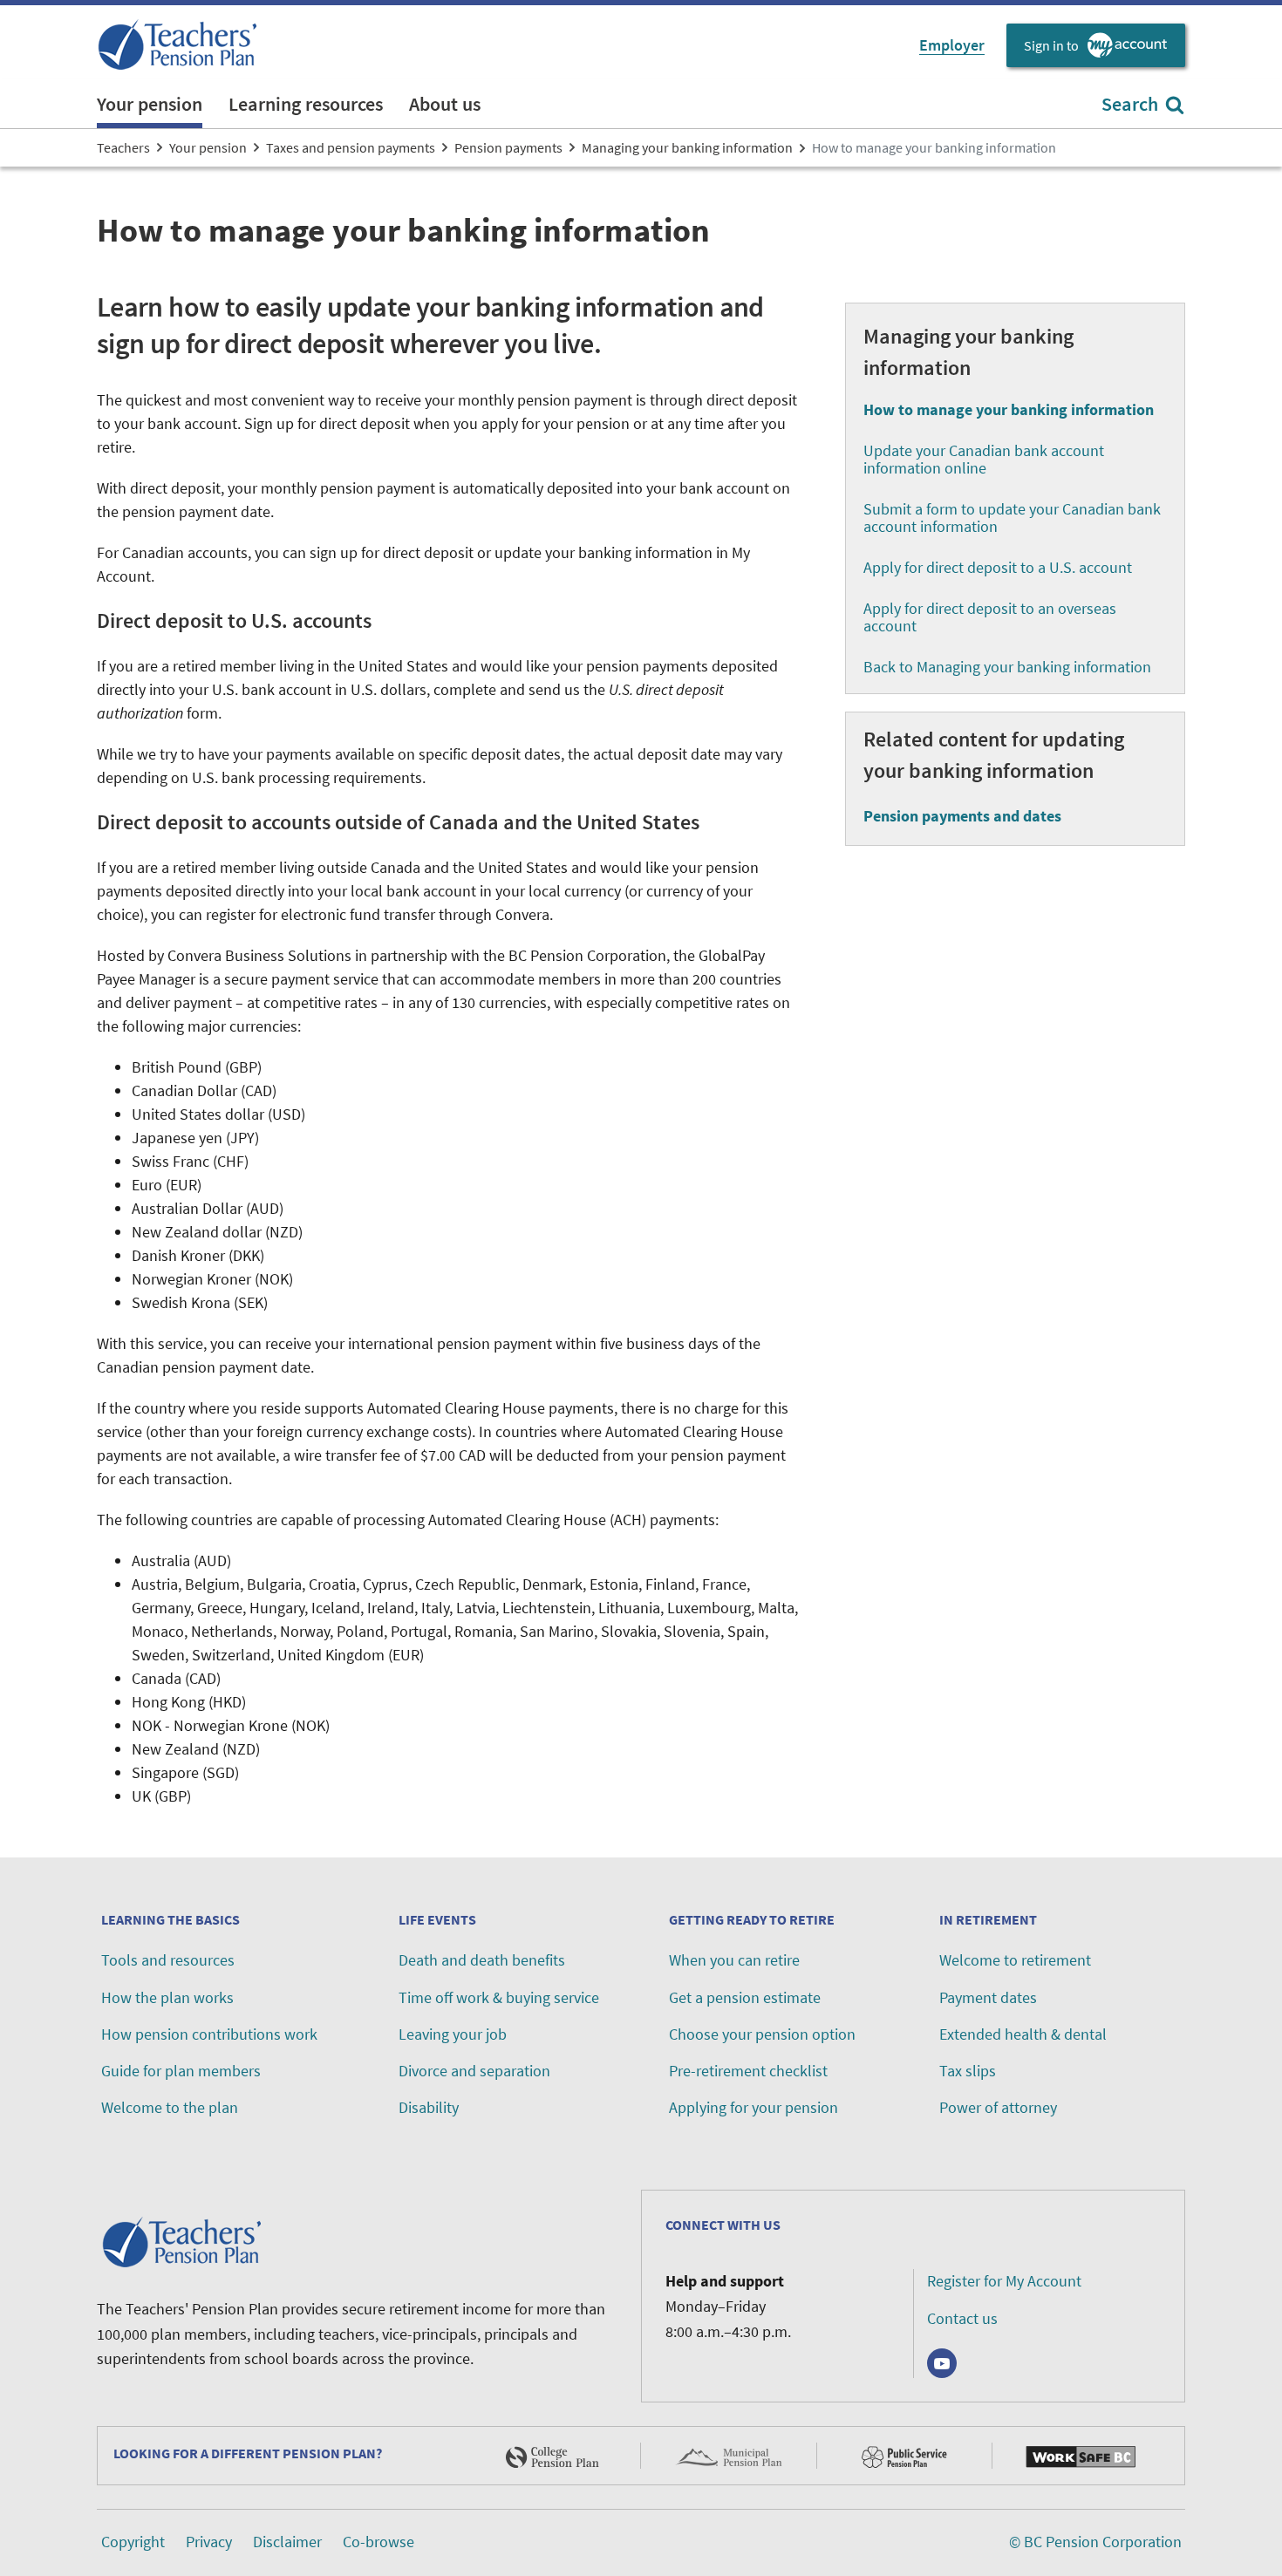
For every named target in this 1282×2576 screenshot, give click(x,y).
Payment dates (988, 1997)
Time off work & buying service (499, 1997)
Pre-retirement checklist (748, 2071)
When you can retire (734, 1960)
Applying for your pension (754, 2107)
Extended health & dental (1023, 2034)
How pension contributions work (209, 2034)
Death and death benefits (482, 1960)
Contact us (962, 2318)
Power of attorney (998, 2107)
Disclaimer (287, 2542)
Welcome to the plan (170, 2107)
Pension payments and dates (962, 816)
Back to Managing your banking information (1007, 667)
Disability (429, 2107)
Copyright (133, 2542)
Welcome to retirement (1015, 1960)
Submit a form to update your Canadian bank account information (1012, 518)
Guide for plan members (181, 2071)
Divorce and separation (474, 2071)
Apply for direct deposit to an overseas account (990, 617)
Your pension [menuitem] (150, 104)
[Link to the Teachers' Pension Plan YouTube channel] (942, 2363)
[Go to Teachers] (180, 45)
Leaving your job (453, 2034)
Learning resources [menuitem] (306, 104)
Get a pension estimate (745, 1997)
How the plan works (167, 1997)
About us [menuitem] (445, 104)
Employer (952, 45)
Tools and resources (168, 1960)
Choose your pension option (762, 2034)
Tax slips (968, 2071)
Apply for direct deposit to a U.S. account (998, 567)
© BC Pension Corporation (1095, 2542)
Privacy (209, 2542)
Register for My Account (1004, 2281)
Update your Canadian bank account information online (984, 459)
